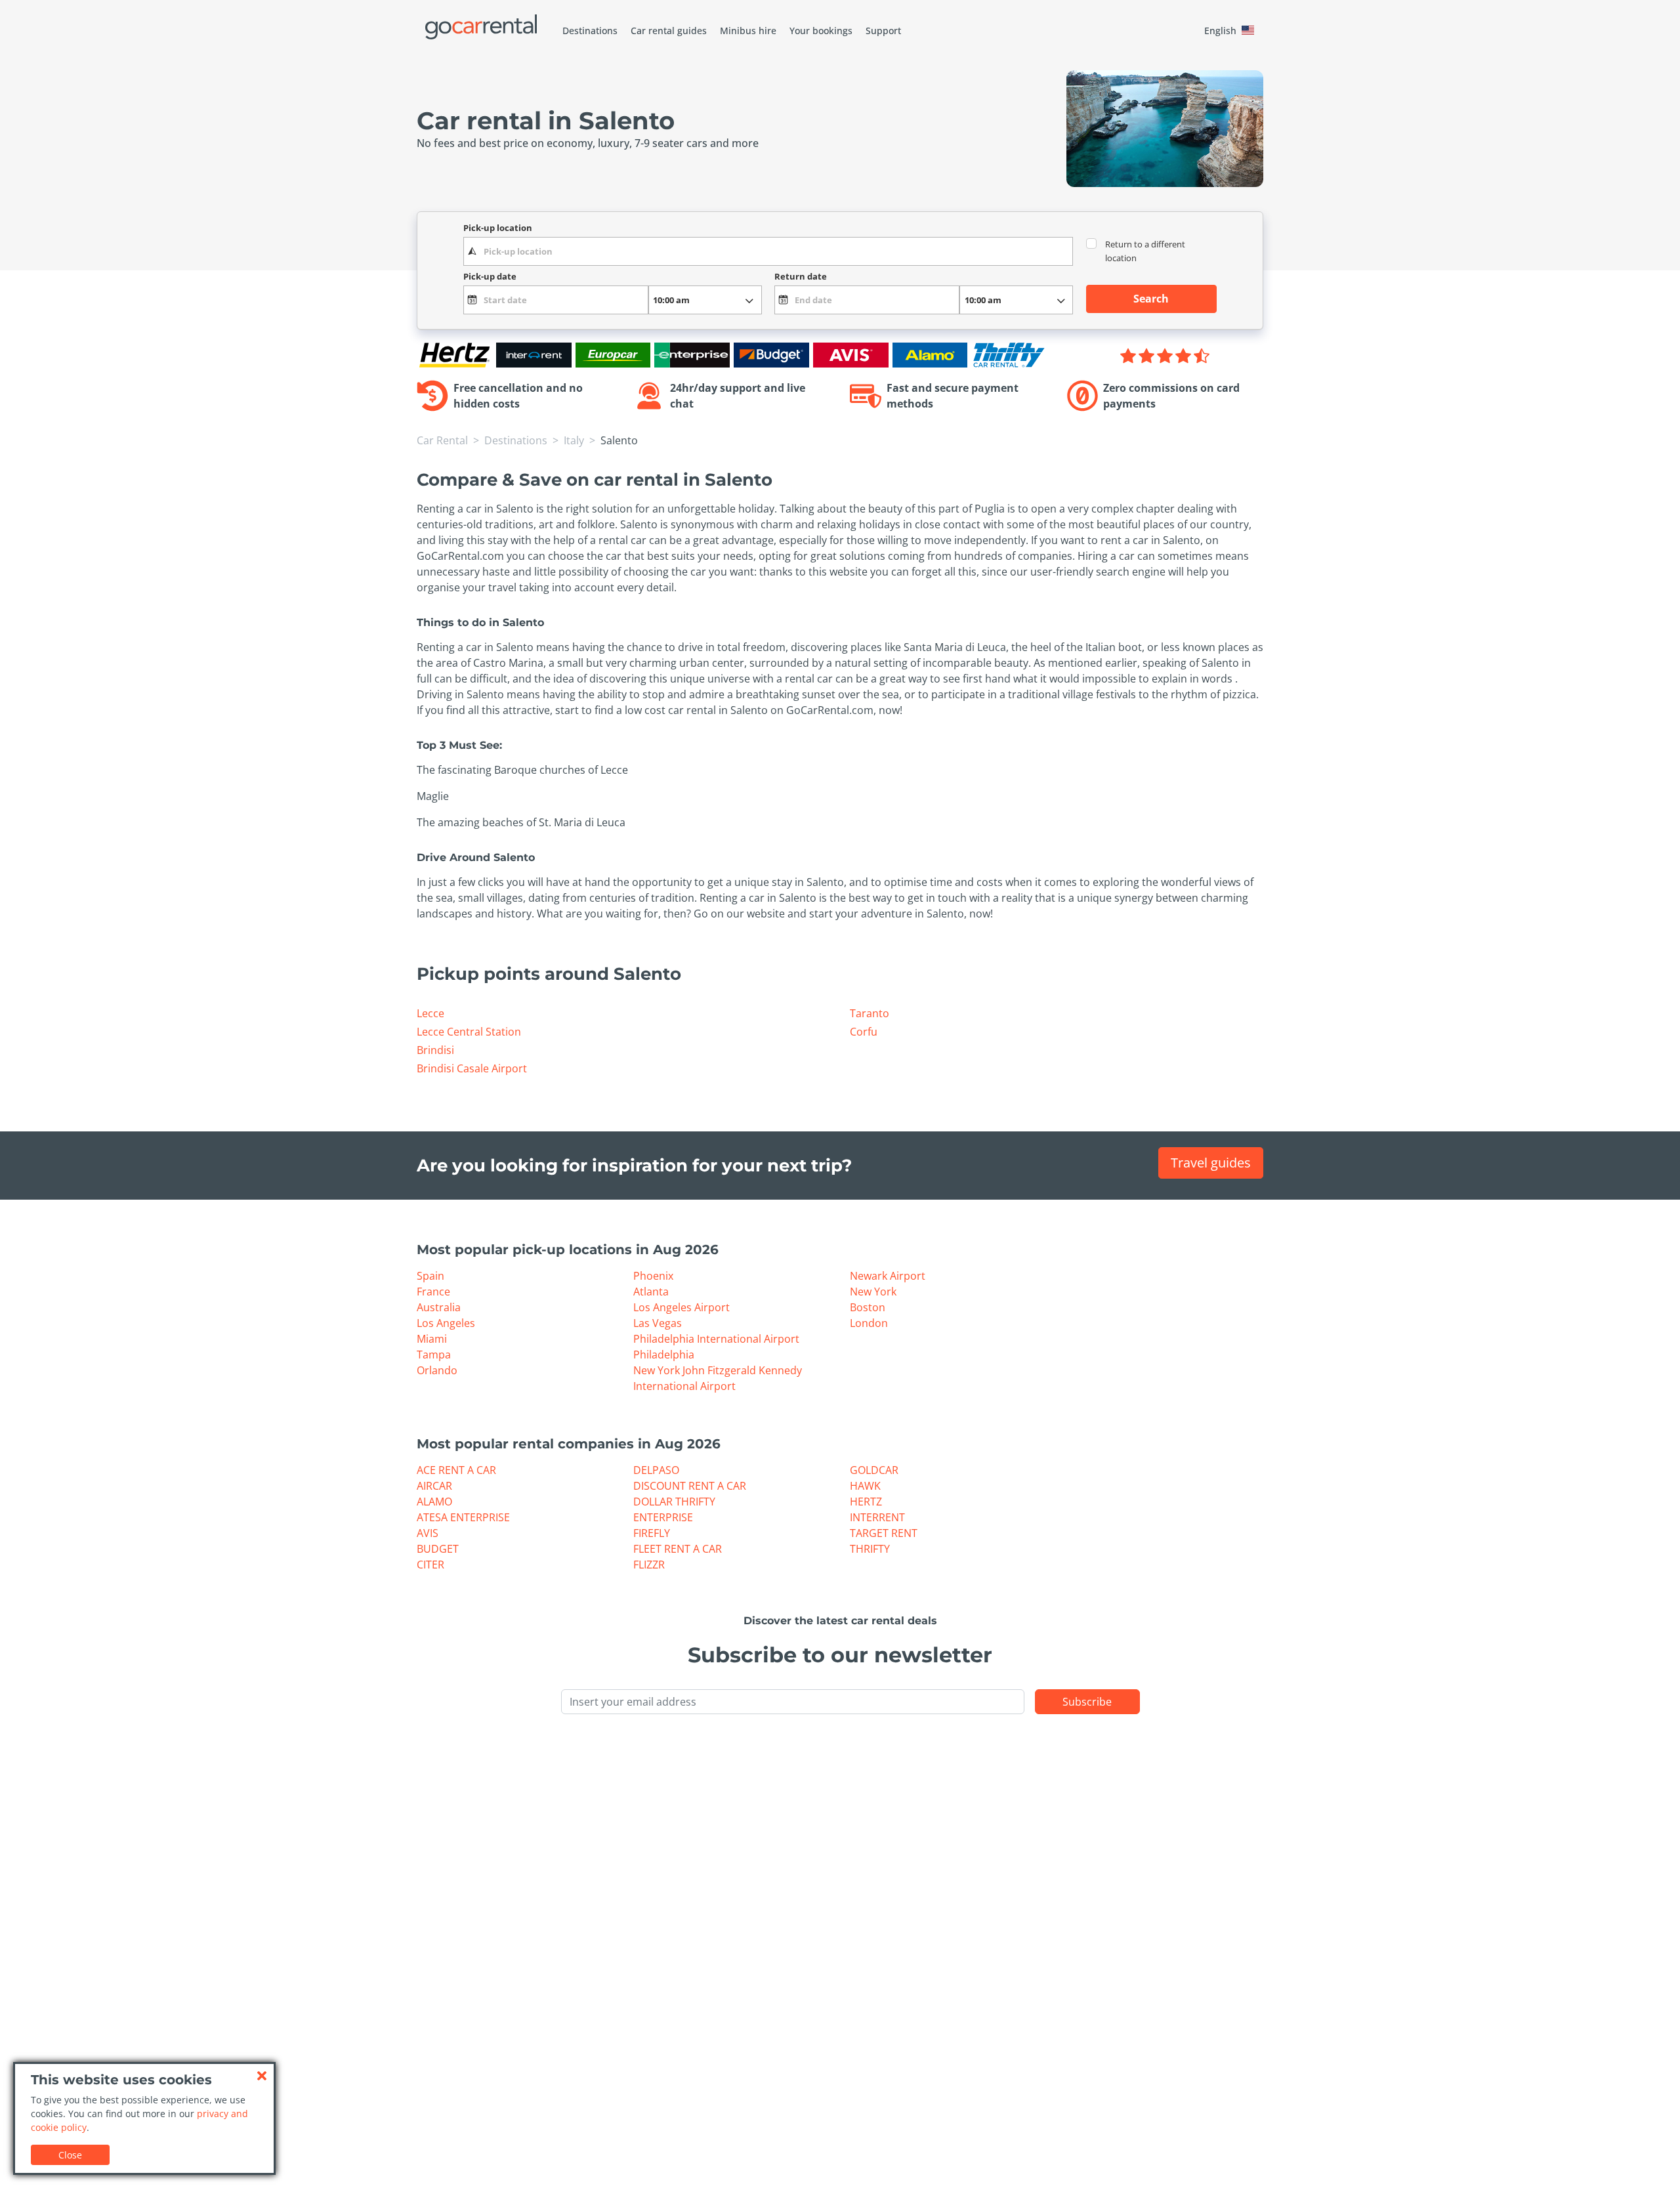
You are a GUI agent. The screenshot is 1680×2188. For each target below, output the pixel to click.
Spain (430, 1276)
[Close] (262, 2076)
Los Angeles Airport (682, 1307)
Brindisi (435, 1050)
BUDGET (438, 1549)
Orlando (437, 1370)
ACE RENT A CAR (456, 1470)
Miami (432, 1339)
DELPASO (656, 1470)
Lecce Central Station (469, 1032)
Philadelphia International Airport (716, 1339)
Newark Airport (888, 1276)
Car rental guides (669, 31)
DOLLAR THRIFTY (674, 1502)
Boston (868, 1307)
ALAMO (434, 1502)
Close (70, 2155)
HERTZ (866, 1502)
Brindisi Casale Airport (472, 1068)
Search (1151, 299)
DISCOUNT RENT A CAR (690, 1486)
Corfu (864, 1032)
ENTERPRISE (663, 1517)
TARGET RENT (884, 1533)
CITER (430, 1565)
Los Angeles (446, 1323)
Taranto (870, 1013)
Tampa (434, 1355)
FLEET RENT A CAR (678, 1549)
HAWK (865, 1486)
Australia (439, 1307)
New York (873, 1292)
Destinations (590, 31)
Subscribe (1087, 1702)
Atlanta (651, 1292)
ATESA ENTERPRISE (463, 1517)
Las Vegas (658, 1323)
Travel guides (1211, 1163)
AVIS (428, 1533)
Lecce (430, 1013)
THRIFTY (870, 1549)
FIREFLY (652, 1533)
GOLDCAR (874, 1470)
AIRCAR (434, 1486)
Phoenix (653, 1276)
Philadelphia (664, 1355)
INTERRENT (877, 1517)
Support (883, 31)
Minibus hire (748, 31)
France (433, 1292)
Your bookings (821, 31)
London (869, 1323)
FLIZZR (649, 1565)
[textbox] (768, 251)
